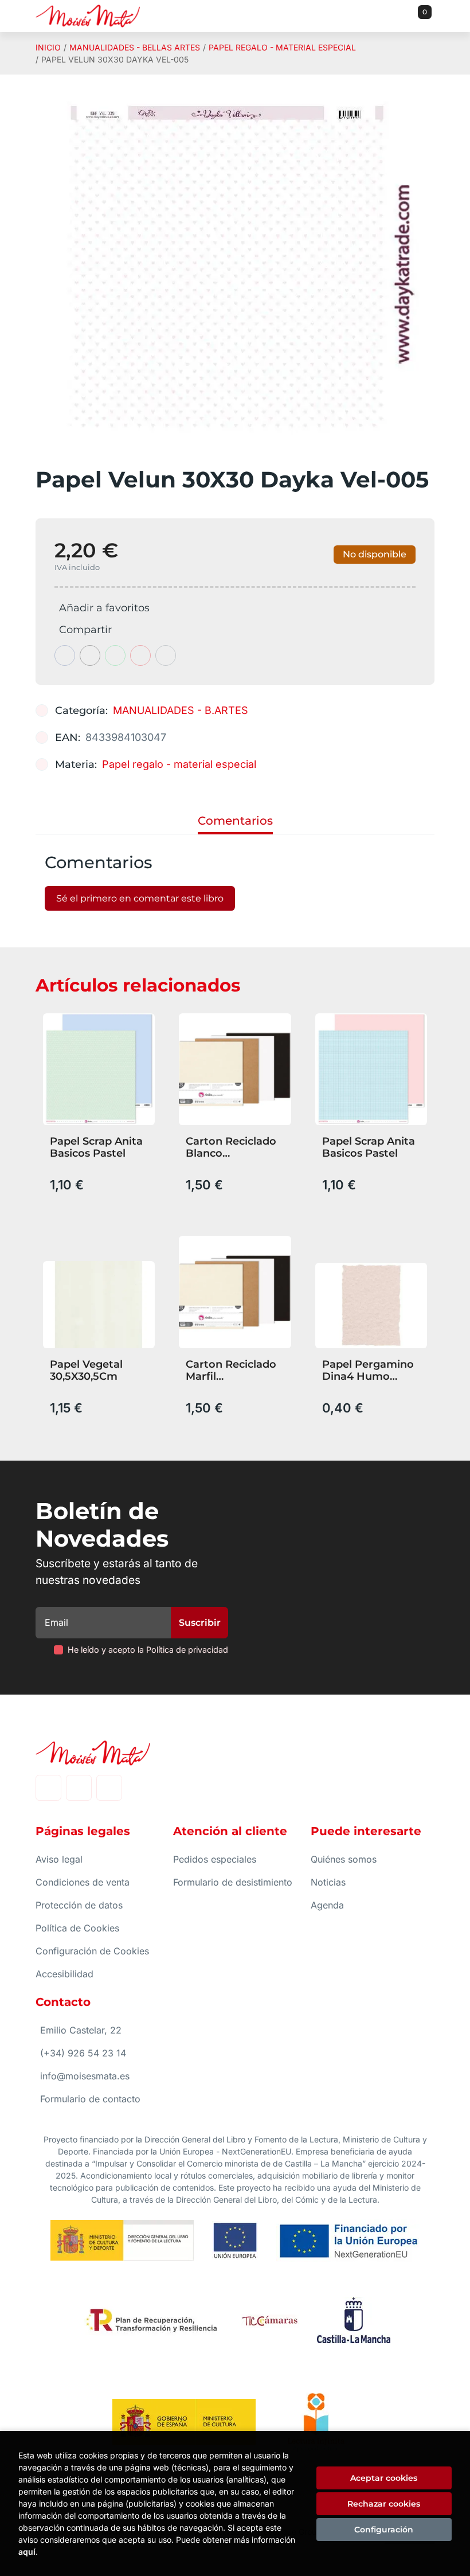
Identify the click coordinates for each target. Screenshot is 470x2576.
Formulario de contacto (90, 2099)
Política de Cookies (77, 1928)
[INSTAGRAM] (79, 1788)
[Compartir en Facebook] (65, 655)
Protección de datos (79, 1905)
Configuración (384, 2530)
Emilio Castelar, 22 (81, 2030)
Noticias (328, 1882)
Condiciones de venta (83, 1882)
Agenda (327, 1905)
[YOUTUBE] (109, 1788)
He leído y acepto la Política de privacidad (148, 1650)
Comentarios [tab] (235, 821)
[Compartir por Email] (140, 655)
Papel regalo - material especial (282, 47)
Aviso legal (59, 1859)
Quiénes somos (344, 1859)
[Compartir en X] (90, 655)
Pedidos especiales (215, 1859)
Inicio (48, 47)
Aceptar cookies (384, 2478)
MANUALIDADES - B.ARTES (181, 710)
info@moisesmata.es (85, 2076)
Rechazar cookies (384, 2504)
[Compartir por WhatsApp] (115, 655)
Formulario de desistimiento (233, 1882)
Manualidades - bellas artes (135, 47)
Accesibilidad (64, 1974)
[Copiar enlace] (166, 655)
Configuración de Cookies (92, 1951)
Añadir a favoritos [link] (104, 608)
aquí (27, 2552)
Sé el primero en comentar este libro (140, 898)
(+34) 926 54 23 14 (83, 2053)
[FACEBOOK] (48, 1788)
